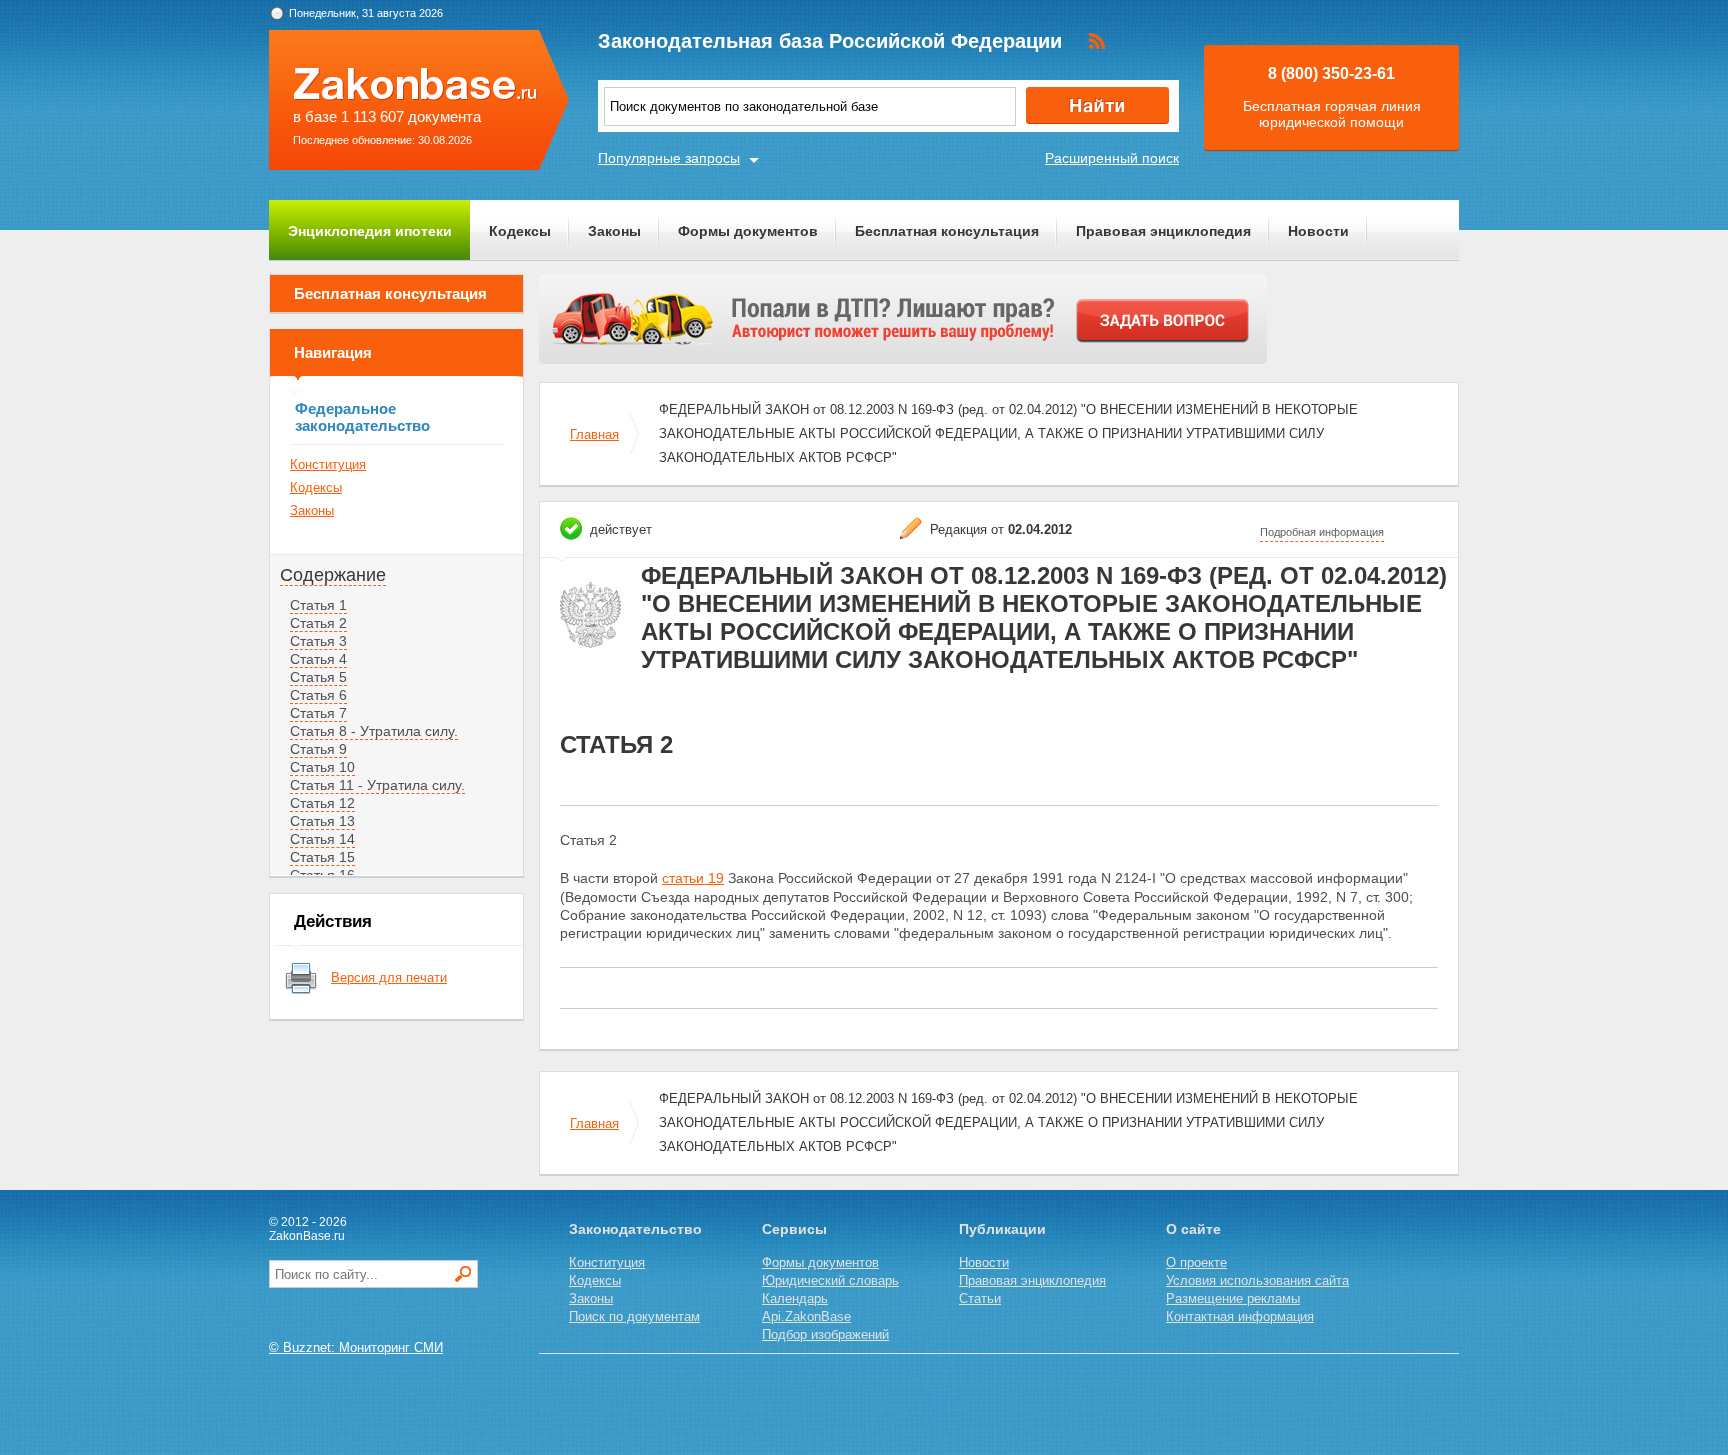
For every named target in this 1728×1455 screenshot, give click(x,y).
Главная (594, 434)
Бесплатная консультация (947, 231)
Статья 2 (318, 623)
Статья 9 (318, 749)
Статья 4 (318, 659)
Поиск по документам (634, 1316)
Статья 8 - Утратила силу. (374, 731)
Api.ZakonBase (806, 1316)
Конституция (328, 464)
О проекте (1196, 1262)
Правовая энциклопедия (1163, 231)
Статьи (980, 1298)
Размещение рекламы (1233, 1298)
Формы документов (748, 231)
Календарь (795, 1298)
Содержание (333, 575)
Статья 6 (318, 695)
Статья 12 (322, 803)
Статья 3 (318, 641)
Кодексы (520, 231)
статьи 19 (693, 878)
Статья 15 (322, 857)
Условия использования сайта (1257, 1280)
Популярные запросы (669, 158)
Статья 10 (322, 767)
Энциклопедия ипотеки (370, 231)
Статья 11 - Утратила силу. (377, 785)
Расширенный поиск (1112, 158)
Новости (1318, 231)
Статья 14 (322, 839)
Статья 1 (318, 605)
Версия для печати (389, 977)
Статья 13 (322, 821)
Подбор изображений (825, 1334)
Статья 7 (318, 713)
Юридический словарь (830, 1280)
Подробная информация (1322, 532)
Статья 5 (318, 677)
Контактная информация (1240, 1316)
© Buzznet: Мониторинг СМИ (356, 1347)
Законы (614, 231)
